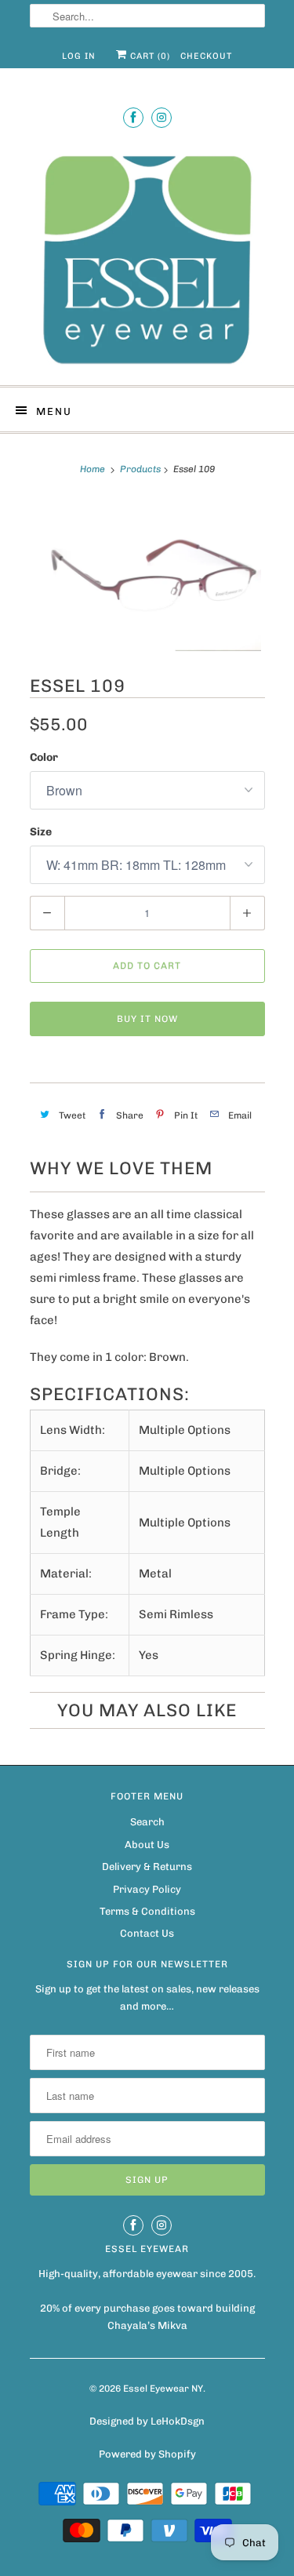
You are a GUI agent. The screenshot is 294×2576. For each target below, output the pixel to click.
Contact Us (147, 1933)
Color (44, 757)
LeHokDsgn (178, 2421)
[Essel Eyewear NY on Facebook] (133, 117)
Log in (79, 56)
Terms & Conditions (147, 1911)
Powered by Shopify (147, 2454)
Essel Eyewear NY (163, 2389)
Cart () (149, 56)
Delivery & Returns (147, 1867)
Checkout (206, 56)
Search (147, 1822)
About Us (147, 1845)
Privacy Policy (147, 1889)
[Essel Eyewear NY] (147, 258)
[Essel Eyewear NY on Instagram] (162, 117)
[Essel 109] (147, 575)
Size (41, 832)
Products (140, 469)
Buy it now (147, 1019)
